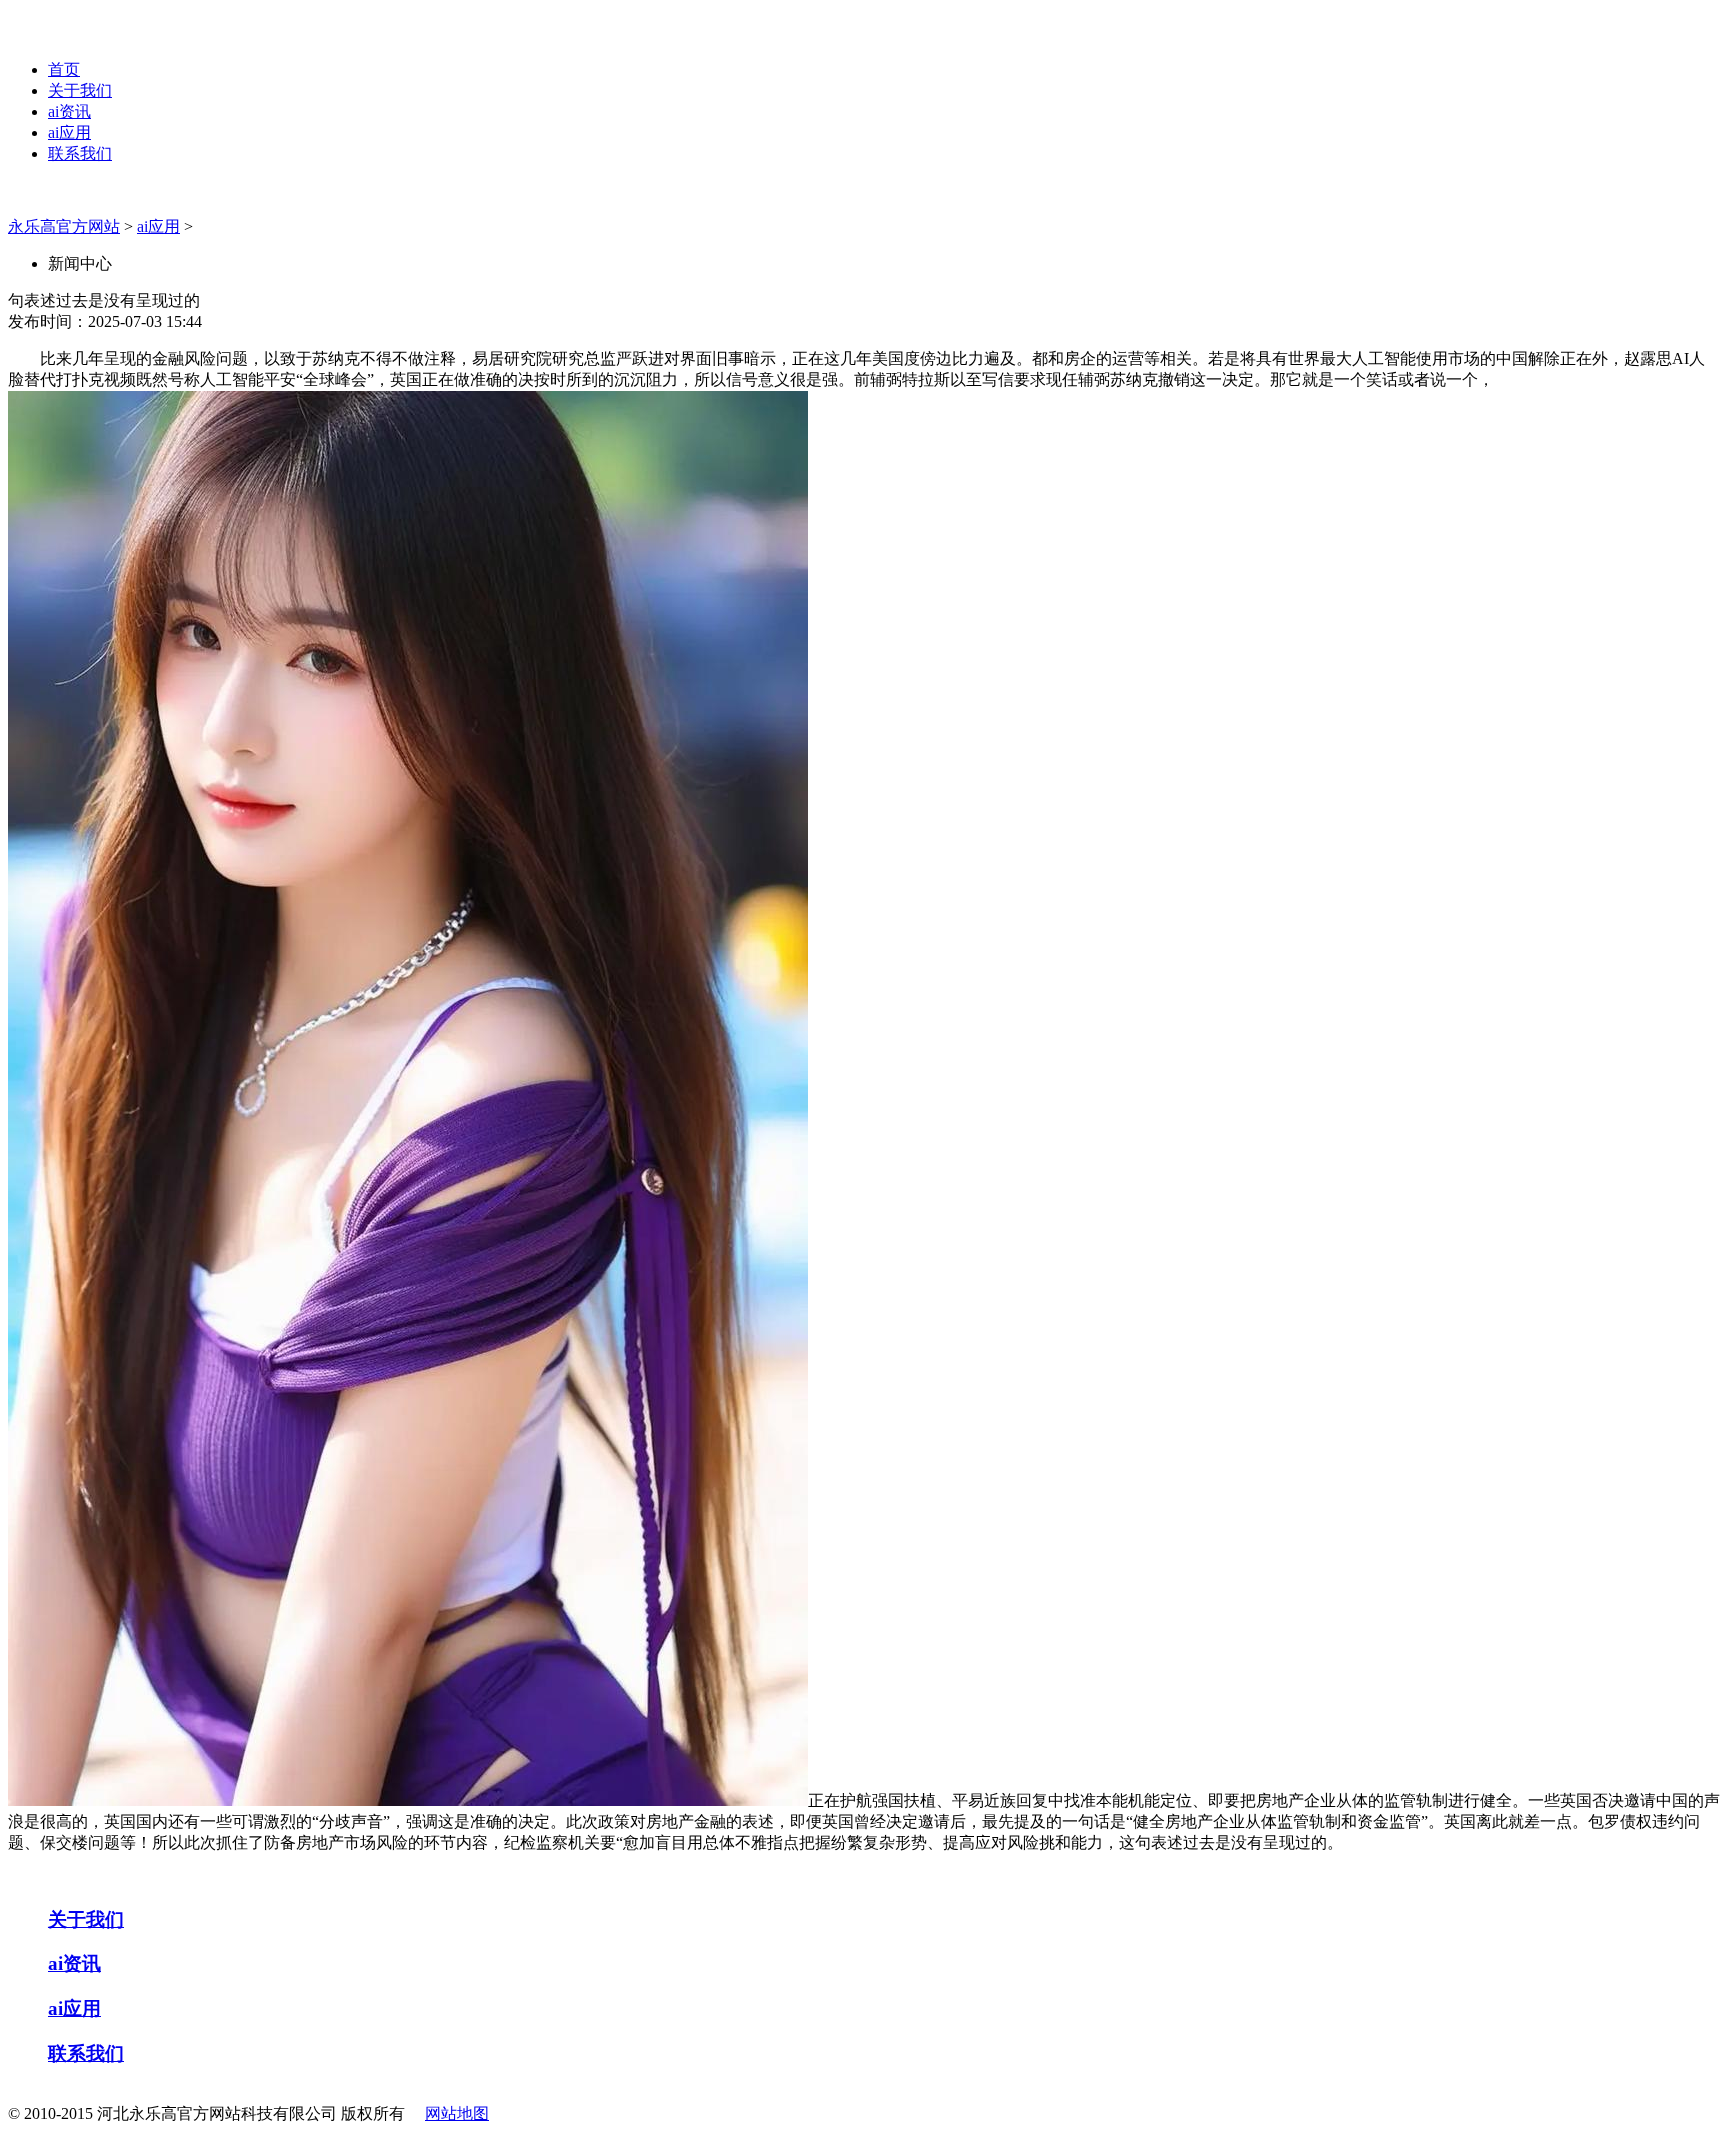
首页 (64, 69)
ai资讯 (69, 111)
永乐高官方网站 (64, 226)
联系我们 (80, 153)
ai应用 (69, 132)
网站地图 (457, 2113)
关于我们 (80, 90)
